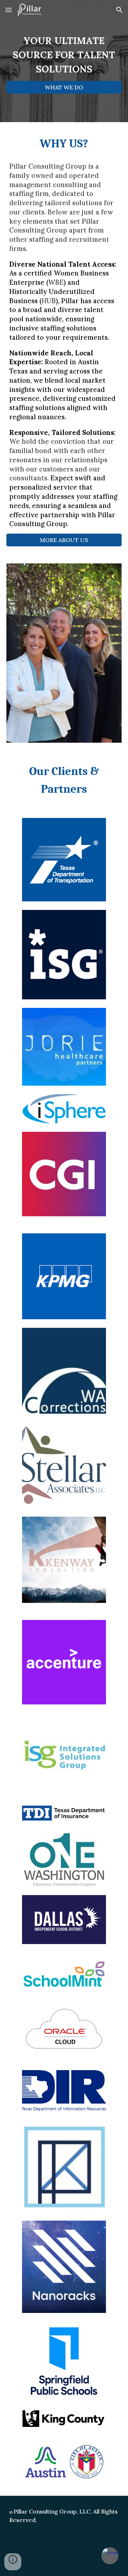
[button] (9, 10)
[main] (64, 55)
